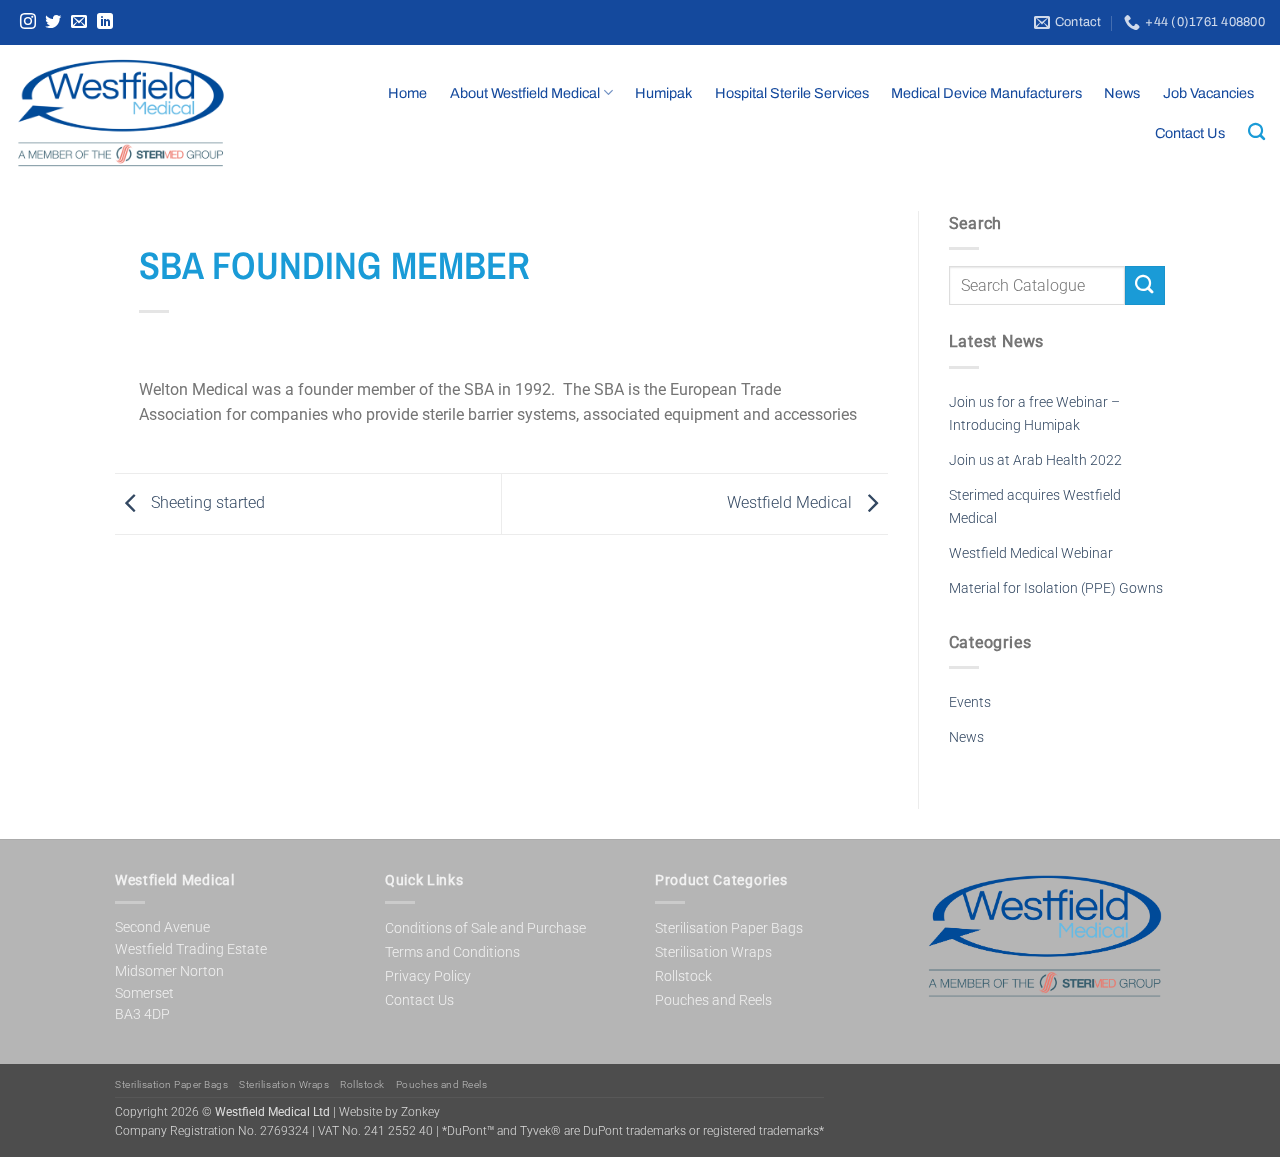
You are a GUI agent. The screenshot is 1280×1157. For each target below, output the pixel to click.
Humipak (663, 93)
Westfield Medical (791, 502)
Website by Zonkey (389, 1112)
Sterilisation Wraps (713, 952)
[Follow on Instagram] (28, 22)
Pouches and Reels (713, 1000)
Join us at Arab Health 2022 (1035, 460)
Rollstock (683, 976)
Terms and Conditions (452, 952)
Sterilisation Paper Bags (729, 928)
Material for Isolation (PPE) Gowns (1056, 588)
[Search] (1256, 132)
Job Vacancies (1208, 93)
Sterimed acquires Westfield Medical (1035, 507)
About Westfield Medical (525, 93)
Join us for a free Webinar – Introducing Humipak (1034, 414)
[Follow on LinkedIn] (105, 22)
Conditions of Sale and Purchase (485, 928)
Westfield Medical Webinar (1031, 553)
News (1122, 93)
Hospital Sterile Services (792, 93)
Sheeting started (206, 502)
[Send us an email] (79, 22)
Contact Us (1190, 133)
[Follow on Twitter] (53, 22)
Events (970, 702)
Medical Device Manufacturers (986, 93)
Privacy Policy (428, 976)
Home (407, 93)
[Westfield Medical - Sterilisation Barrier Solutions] (156, 113)
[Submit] (1145, 285)
